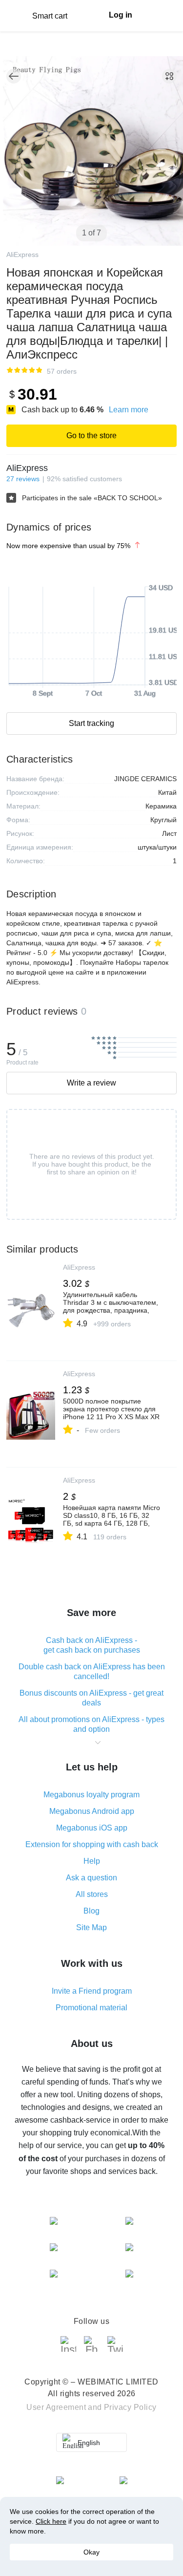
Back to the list (14, 76)
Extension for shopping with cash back (92, 1844)
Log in (121, 15)
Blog (91, 1911)
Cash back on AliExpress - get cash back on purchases (92, 1645)
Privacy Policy (130, 2407)
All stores (92, 1894)
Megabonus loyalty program (91, 1795)
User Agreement (56, 2407)
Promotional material (91, 2008)
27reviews (23, 479)
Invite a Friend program (92, 1991)
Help (92, 1861)
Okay (91, 2552)
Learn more (129, 410)
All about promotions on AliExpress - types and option (91, 1724)
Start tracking (91, 723)
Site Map (91, 1927)
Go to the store (91, 436)
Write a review (91, 1083)
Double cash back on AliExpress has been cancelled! (92, 1671)
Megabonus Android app (92, 1811)
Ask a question (91, 1878)
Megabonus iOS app (92, 1828)
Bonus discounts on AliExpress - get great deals (91, 1698)
